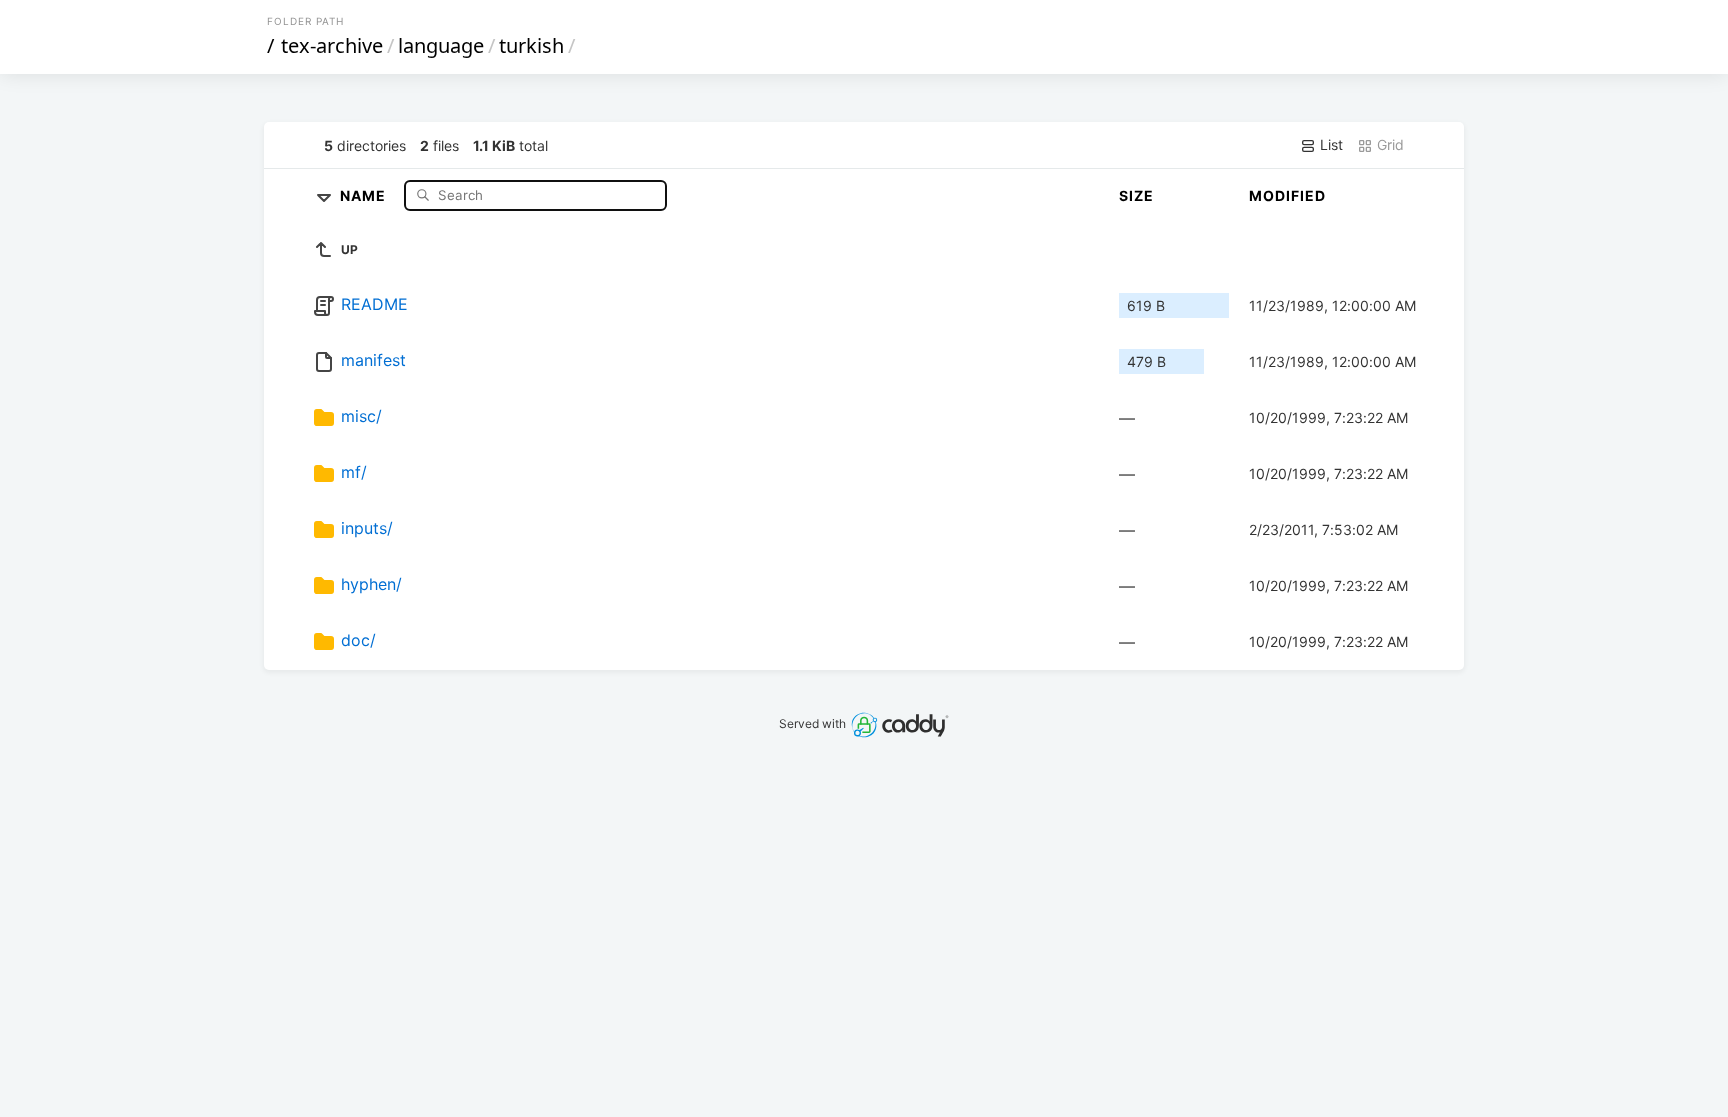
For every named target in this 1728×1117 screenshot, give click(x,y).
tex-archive (332, 45)
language (441, 45)
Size (1136, 195)
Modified (1287, 195)
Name (365, 194)
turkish (531, 45)
